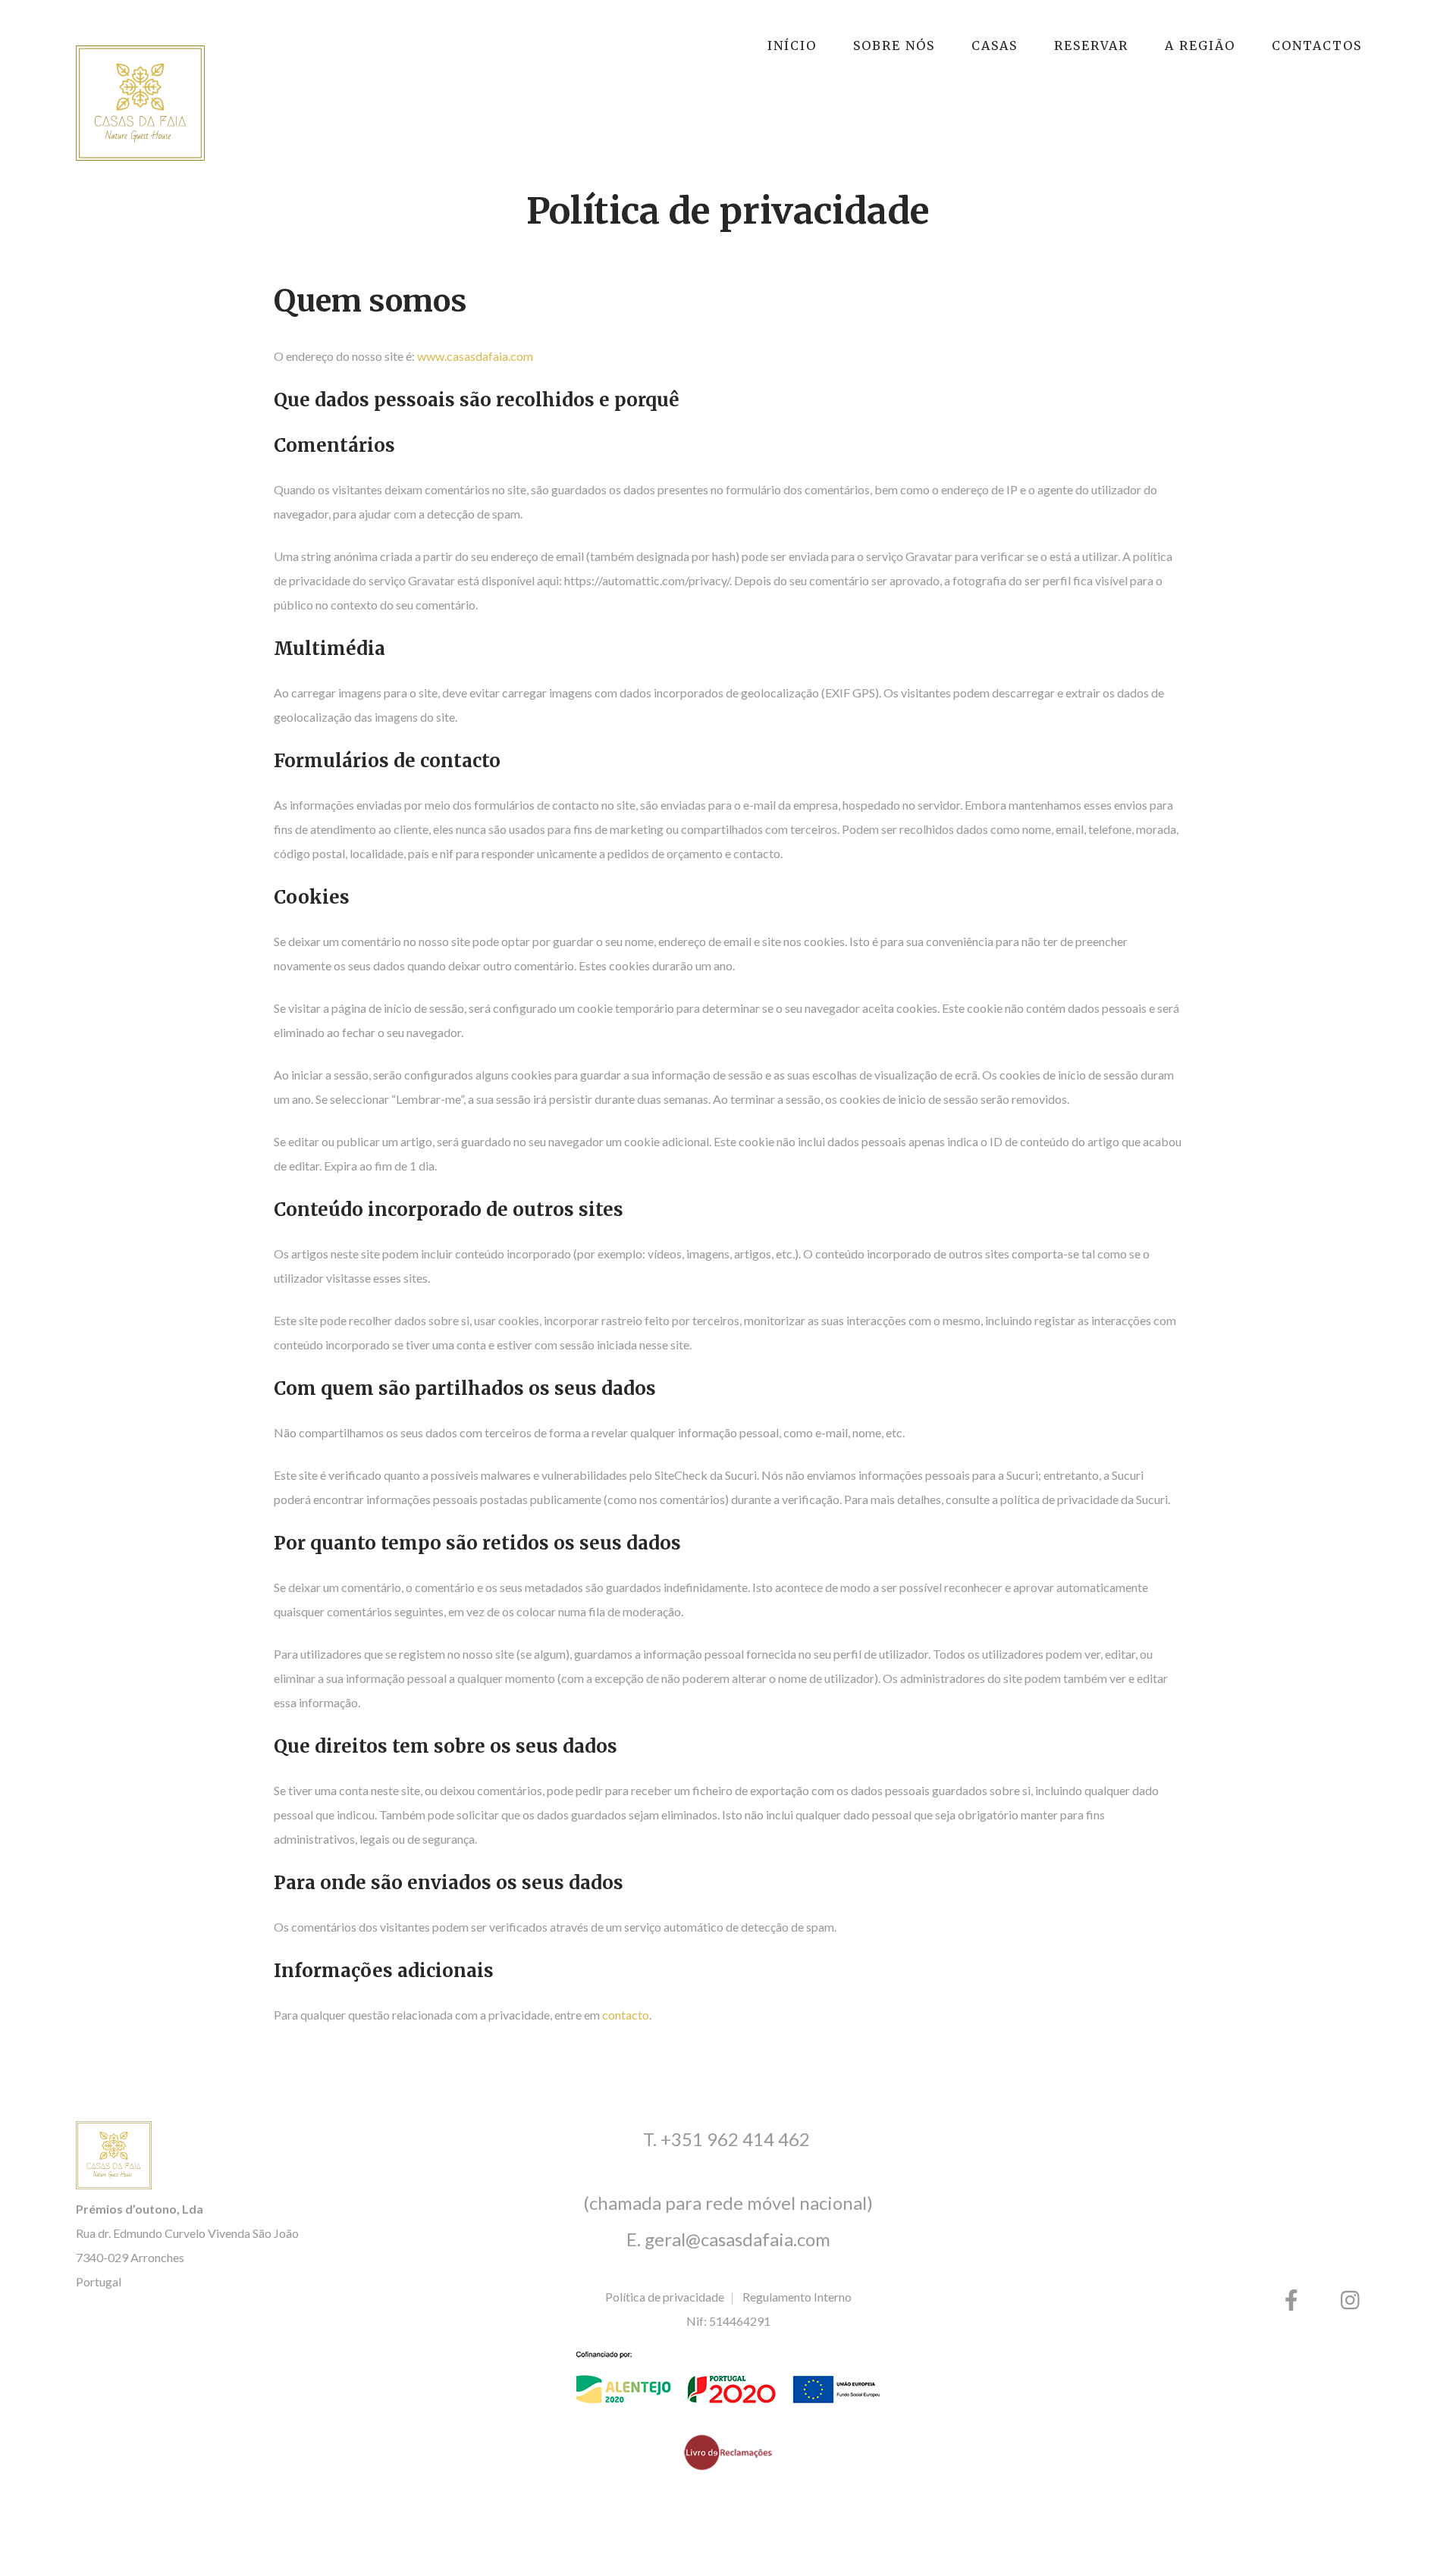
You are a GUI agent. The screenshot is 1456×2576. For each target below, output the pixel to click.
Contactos (1317, 45)
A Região (1200, 45)
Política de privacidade (665, 2297)
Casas (995, 45)
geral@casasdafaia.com (737, 2239)
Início (792, 45)
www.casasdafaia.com (475, 356)
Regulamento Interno (797, 2297)
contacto (626, 2015)
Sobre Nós (894, 45)
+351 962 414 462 (737, 2139)
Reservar (1091, 45)
